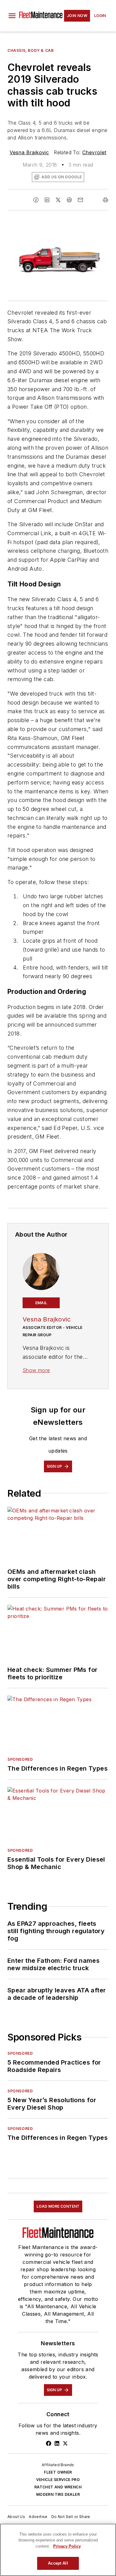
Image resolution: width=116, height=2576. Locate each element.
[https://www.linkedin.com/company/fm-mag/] (57, 2443)
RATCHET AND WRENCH (58, 2487)
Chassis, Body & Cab (30, 50)
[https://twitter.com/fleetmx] (65, 2443)
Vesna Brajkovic (29, 152)
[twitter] (58, 200)
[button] (12, 16)
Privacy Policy (67, 2546)
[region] (58, 2550)
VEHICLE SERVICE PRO (58, 2480)
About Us (16, 2517)
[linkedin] (47, 200)
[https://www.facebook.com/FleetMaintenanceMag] (49, 2443)
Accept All (58, 2563)
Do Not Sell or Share (71, 2517)
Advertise (38, 2517)
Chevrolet (94, 152)
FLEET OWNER (58, 2472)
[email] (80, 200)
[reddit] (69, 200)
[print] (105, 200)
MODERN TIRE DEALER (58, 2494)
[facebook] (36, 200)
